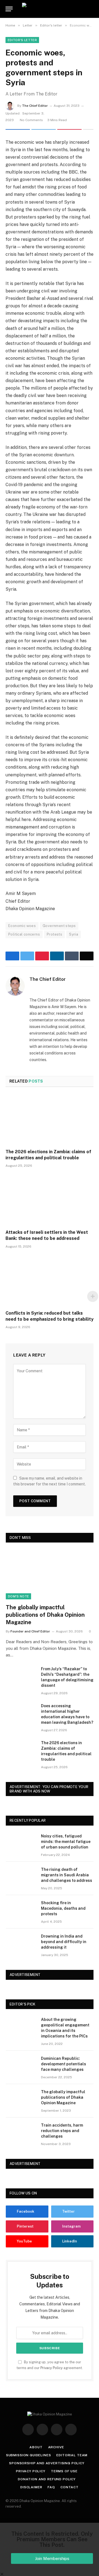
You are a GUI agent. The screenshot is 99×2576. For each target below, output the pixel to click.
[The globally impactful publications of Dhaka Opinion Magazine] (50, 1574)
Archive (56, 2447)
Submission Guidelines (29, 2455)
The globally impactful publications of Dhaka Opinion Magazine (45, 1615)
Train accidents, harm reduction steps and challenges (62, 2131)
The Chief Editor (35, 106)
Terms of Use (64, 2471)
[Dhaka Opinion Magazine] (50, 9)
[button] (50, 2574)
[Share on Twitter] (44, 129)
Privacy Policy (52, 2368)
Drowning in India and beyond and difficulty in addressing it (64, 1942)
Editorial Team (72, 2455)
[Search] (93, 9)
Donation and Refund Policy (47, 2479)
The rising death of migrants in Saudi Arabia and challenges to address (67, 1875)
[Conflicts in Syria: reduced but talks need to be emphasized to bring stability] (50, 1281)
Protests (54, 934)
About (36, 2447)
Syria (74, 934)
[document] (50, 2549)
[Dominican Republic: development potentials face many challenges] (21, 2066)
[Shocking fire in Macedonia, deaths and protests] (21, 1910)
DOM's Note (18, 1596)
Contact (70, 2487)
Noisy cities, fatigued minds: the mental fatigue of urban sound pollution (66, 1842)
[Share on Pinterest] (69, 129)
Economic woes (22, 926)
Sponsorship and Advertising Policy (47, 2463)
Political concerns (24, 934)
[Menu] (9, 9)
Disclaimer (31, 2487)
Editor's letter (22, 40)
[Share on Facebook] (18, 129)
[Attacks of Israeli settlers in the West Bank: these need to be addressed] (50, 1200)
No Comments (31, 120)
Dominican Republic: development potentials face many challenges (64, 2064)
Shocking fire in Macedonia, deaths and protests (63, 1908)
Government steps (59, 926)
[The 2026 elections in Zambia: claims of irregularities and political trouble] (50, 1120)
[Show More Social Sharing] (88, 129)
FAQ (51, 2487)
